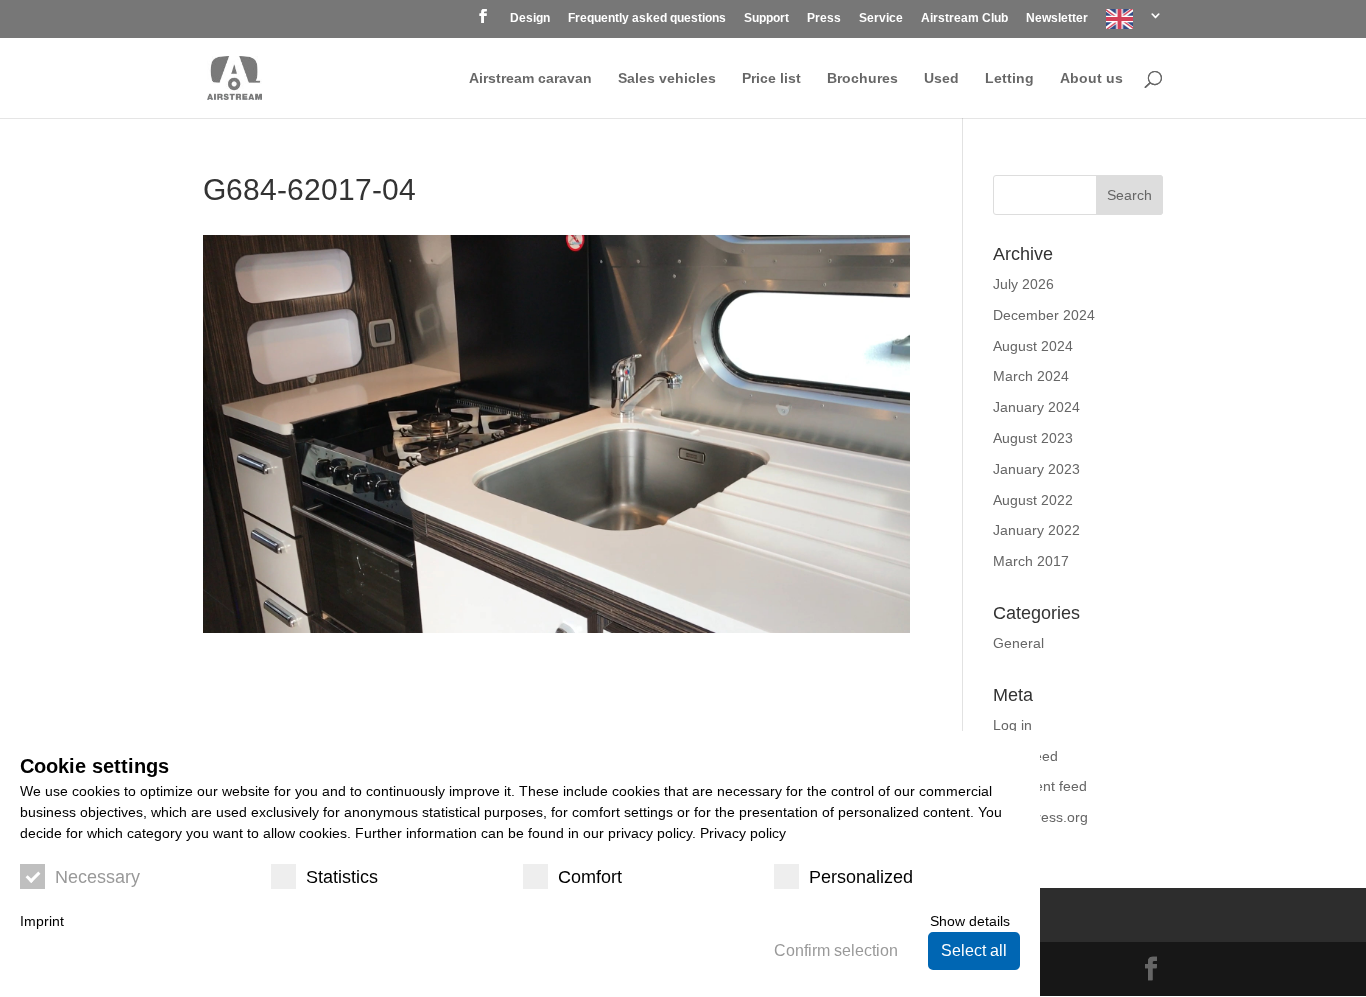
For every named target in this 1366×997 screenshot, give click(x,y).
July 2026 (1023, 284)
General (1018, 643)
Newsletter (1057, 18)
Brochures (862, 78)
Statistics (342, 877)
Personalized (861, 877)
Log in (1012, 725)
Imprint (42, 921)
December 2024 (1044, 315)
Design (530, 18)
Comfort (590, 877)
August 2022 (1033, 500)
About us (1091, 78)
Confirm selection (836, 950)
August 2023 (1033, 438)
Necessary (97, 877)
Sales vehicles (667, 78)
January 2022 (1036, 530)
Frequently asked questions (647, 18)
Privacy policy (743, 833)
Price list (771, 78)
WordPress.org (1040, 817)
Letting (1009, 78)
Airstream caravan (530, 78)
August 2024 (1033, 346)
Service (881, 18)
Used (941, 78)
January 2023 (1036, 469)
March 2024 (1031, 376)
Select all (974, 950)
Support (766, 18)
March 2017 (1031, 561)
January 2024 (1036, 407)
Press (824, 18)
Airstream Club (964, 18)
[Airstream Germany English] (1134, 23)
